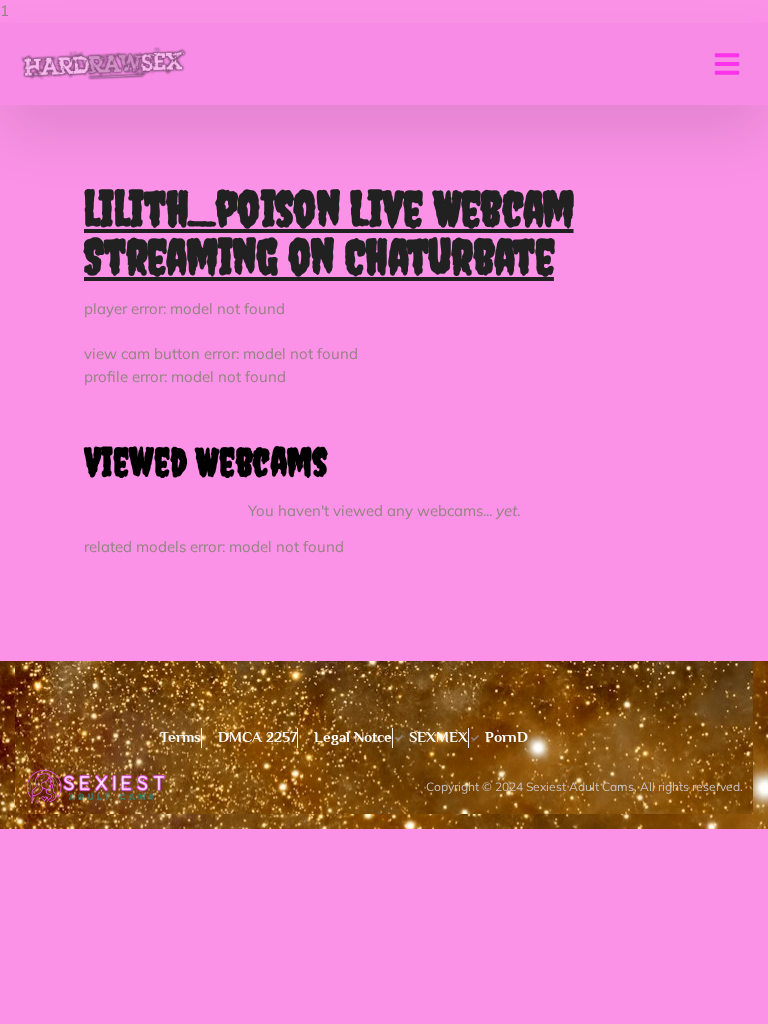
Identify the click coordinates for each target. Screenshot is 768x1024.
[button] (727, 64)
